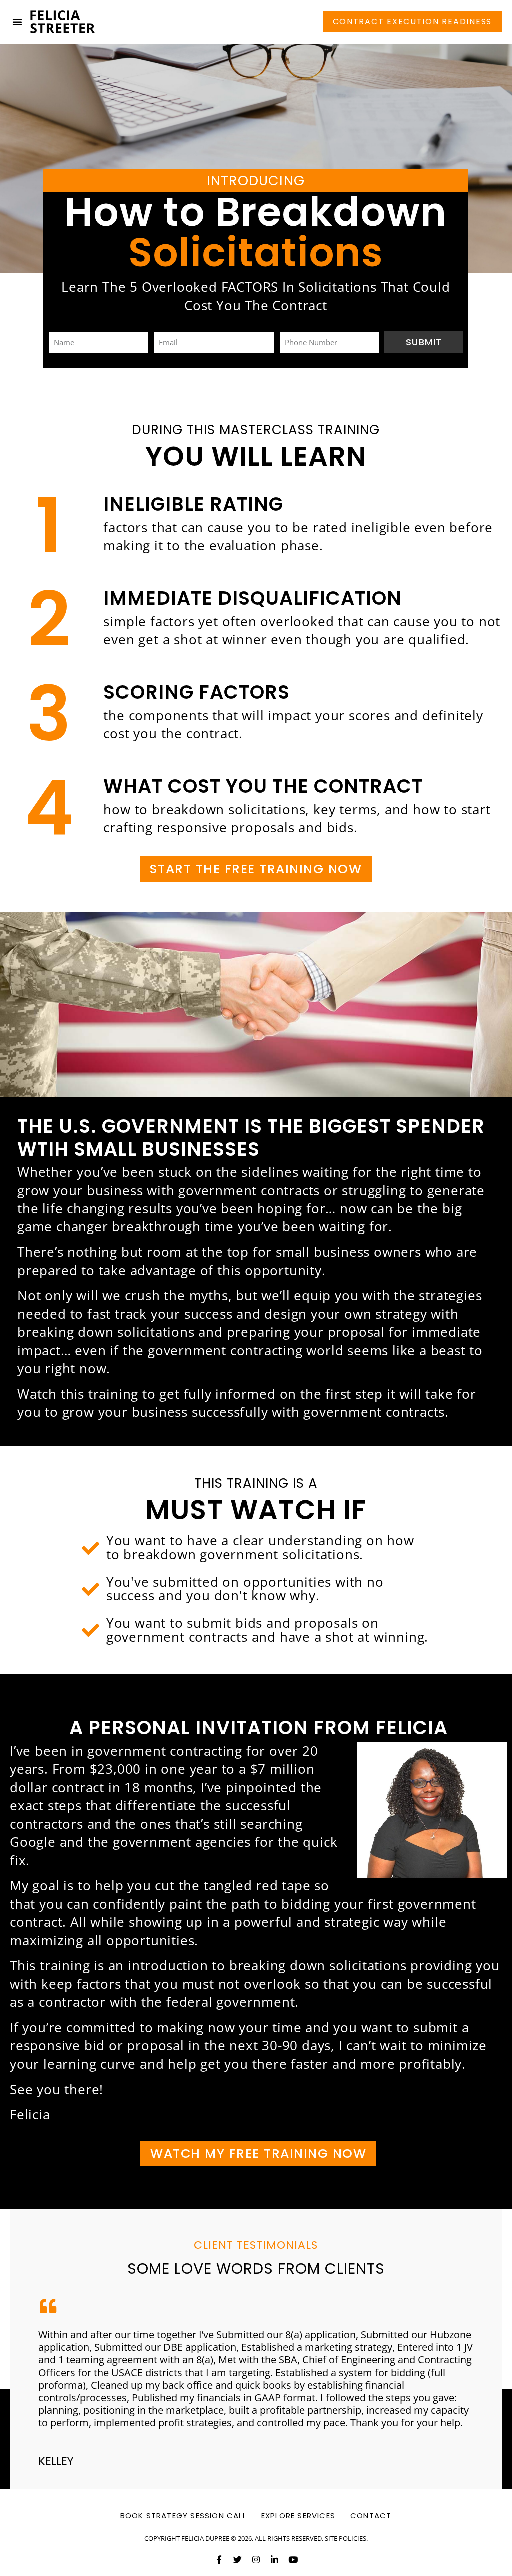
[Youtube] (293, 2559)
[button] (17, 22)
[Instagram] (256, 2559)
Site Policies (346, 2538)
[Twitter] (238, 2559)
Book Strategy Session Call (183, 2515)
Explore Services (298, 2515)
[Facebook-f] (219, 2559)
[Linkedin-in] (275, 2559)
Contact (371, 2515)
